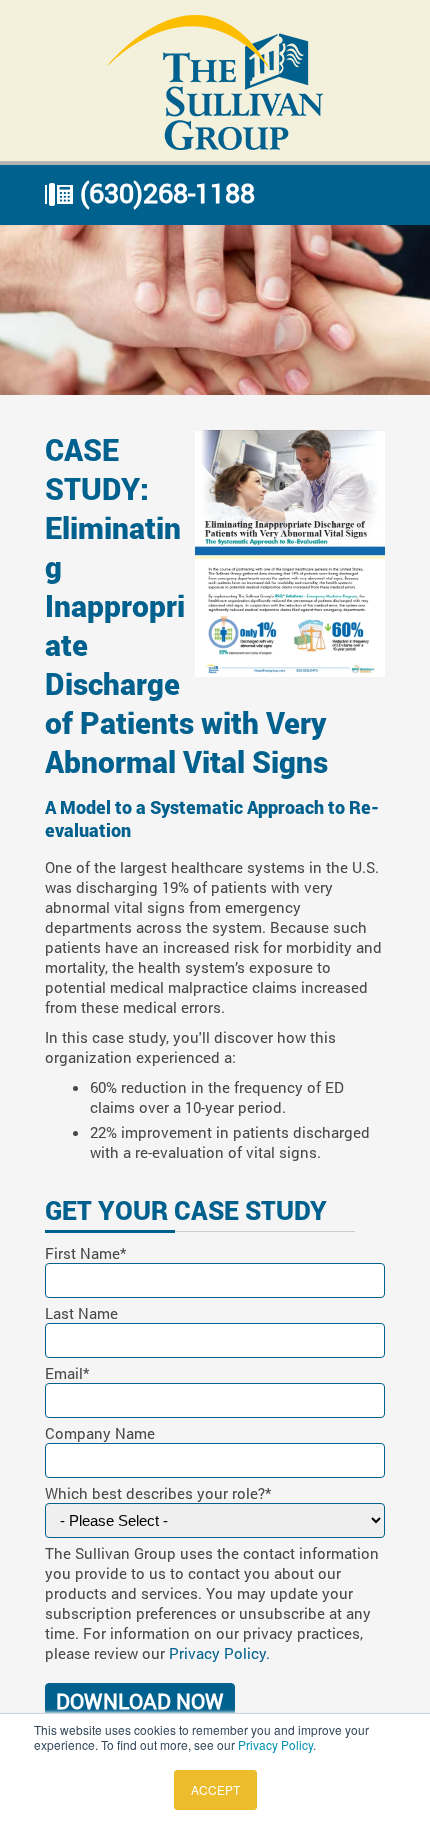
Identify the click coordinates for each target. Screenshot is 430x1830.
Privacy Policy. (219, 1653)
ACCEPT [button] (215, 1789)
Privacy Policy (275, 1744)
